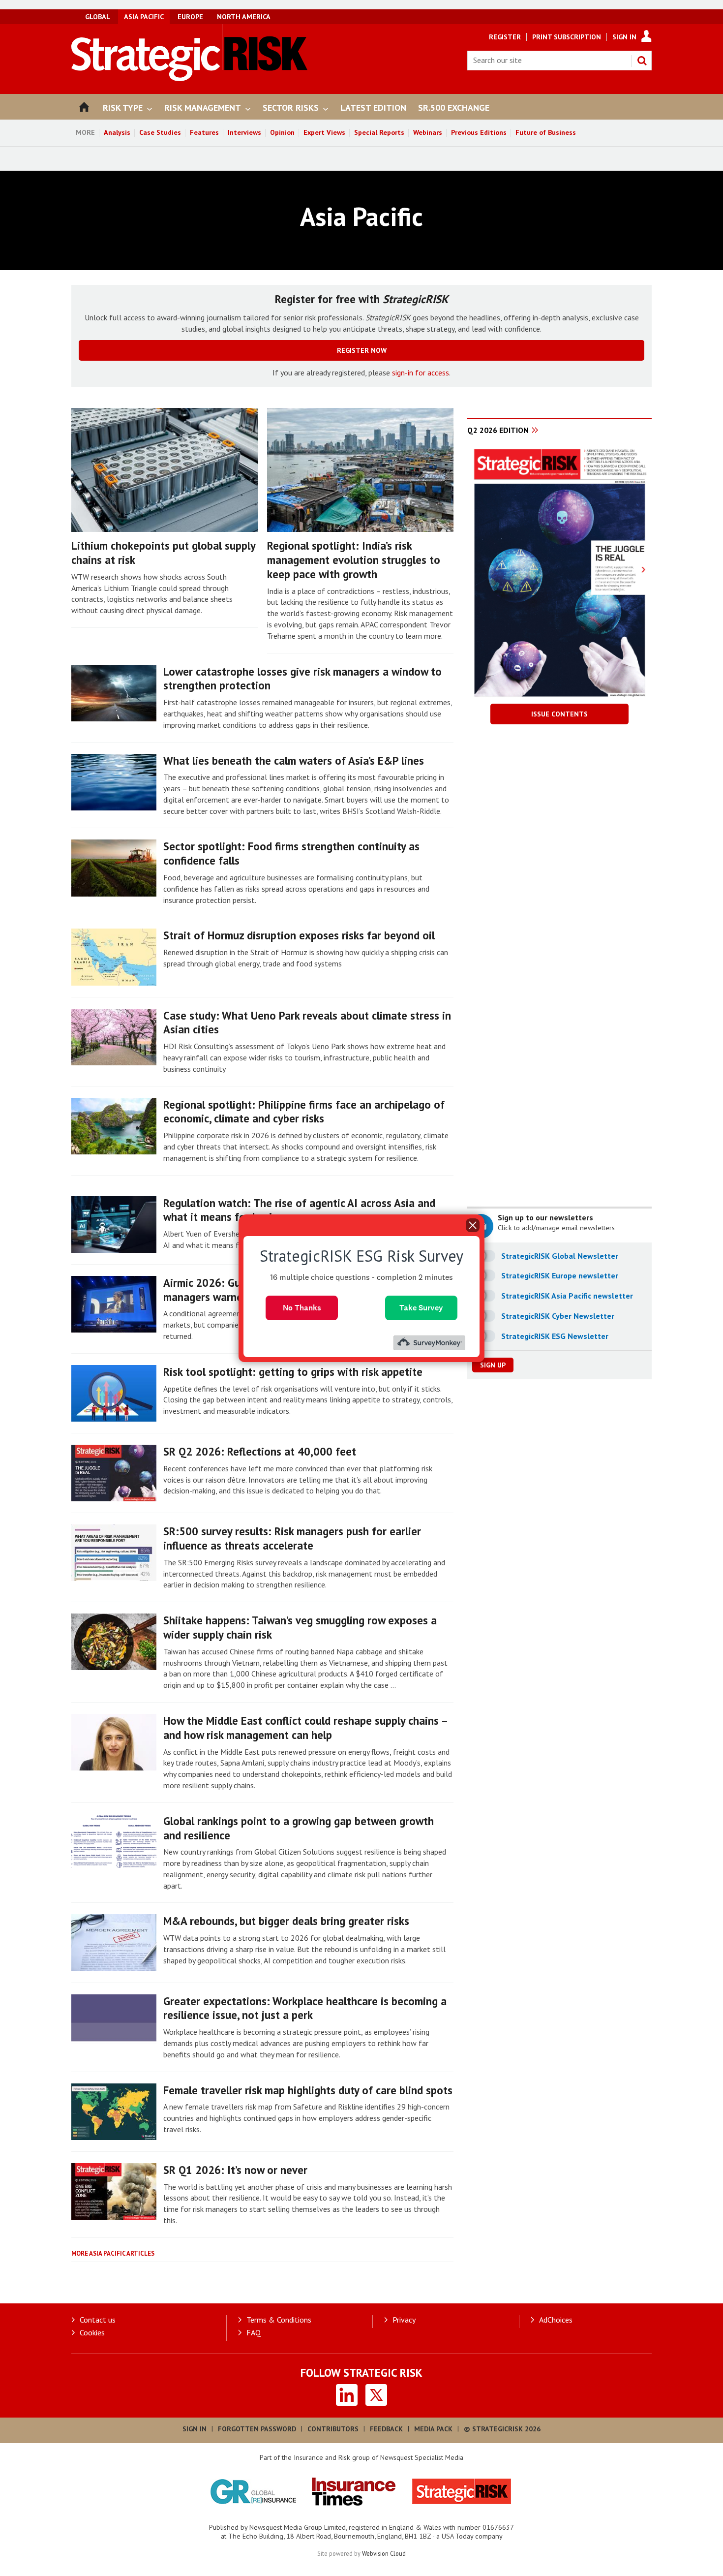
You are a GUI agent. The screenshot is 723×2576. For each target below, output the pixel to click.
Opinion (282, 132)
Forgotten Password (257, 2429)
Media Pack (433, 2429)
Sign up (493, 1365)
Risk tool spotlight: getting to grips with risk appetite (293, 1372)
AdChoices (556, 2320)
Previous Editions (479, 132)
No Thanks (302, 1307)
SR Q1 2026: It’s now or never (235, 2170)
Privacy (404, 2320)
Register (505, 37)
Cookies (92, 2332)
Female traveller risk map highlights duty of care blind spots (308, 2090)
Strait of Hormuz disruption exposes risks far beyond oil (299, 935)
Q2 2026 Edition (498, 430)
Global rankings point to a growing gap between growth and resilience (299, 1828)
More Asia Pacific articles (113, 2253)
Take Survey (421, 1307)
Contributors (333, 2429)
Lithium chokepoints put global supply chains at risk (163, 553)
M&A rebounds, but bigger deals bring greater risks (286, 1921)
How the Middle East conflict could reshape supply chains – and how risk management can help (305, 1728)
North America (244, 17)
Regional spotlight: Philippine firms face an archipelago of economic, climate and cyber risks (304, 1112)
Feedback (386, 2429)
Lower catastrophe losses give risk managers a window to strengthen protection (302, 679)
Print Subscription (567, 37)
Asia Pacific (144, 17)
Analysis (117, 132)
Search (642, 61)
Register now (362, 350)
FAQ (254, 2332)
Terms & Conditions (279, 2320)
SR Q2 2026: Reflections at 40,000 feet (260, 1451)
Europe (190, 17)
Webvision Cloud (384, 2553)
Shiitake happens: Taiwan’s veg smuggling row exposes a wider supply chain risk (300, 1627)
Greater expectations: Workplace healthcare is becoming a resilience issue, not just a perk (305, 2008)
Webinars (428, 132)
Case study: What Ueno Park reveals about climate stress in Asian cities (307, 1023)
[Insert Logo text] (190, 78)
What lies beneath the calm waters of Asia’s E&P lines (294, 760)
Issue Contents (559, 714)
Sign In (624, 37)
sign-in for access (421, 372)
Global (98, 17)
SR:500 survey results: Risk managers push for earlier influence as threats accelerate (292, 1538)
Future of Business (546, 132)
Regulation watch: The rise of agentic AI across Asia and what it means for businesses (299, 1210)
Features (204, 132)
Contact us (98, 2320)
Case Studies (160, 132)
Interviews (244, 132)
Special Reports (379, 132)
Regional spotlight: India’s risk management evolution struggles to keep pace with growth (354, 560)
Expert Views (324, 132)
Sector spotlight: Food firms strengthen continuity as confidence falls (291, 853)
